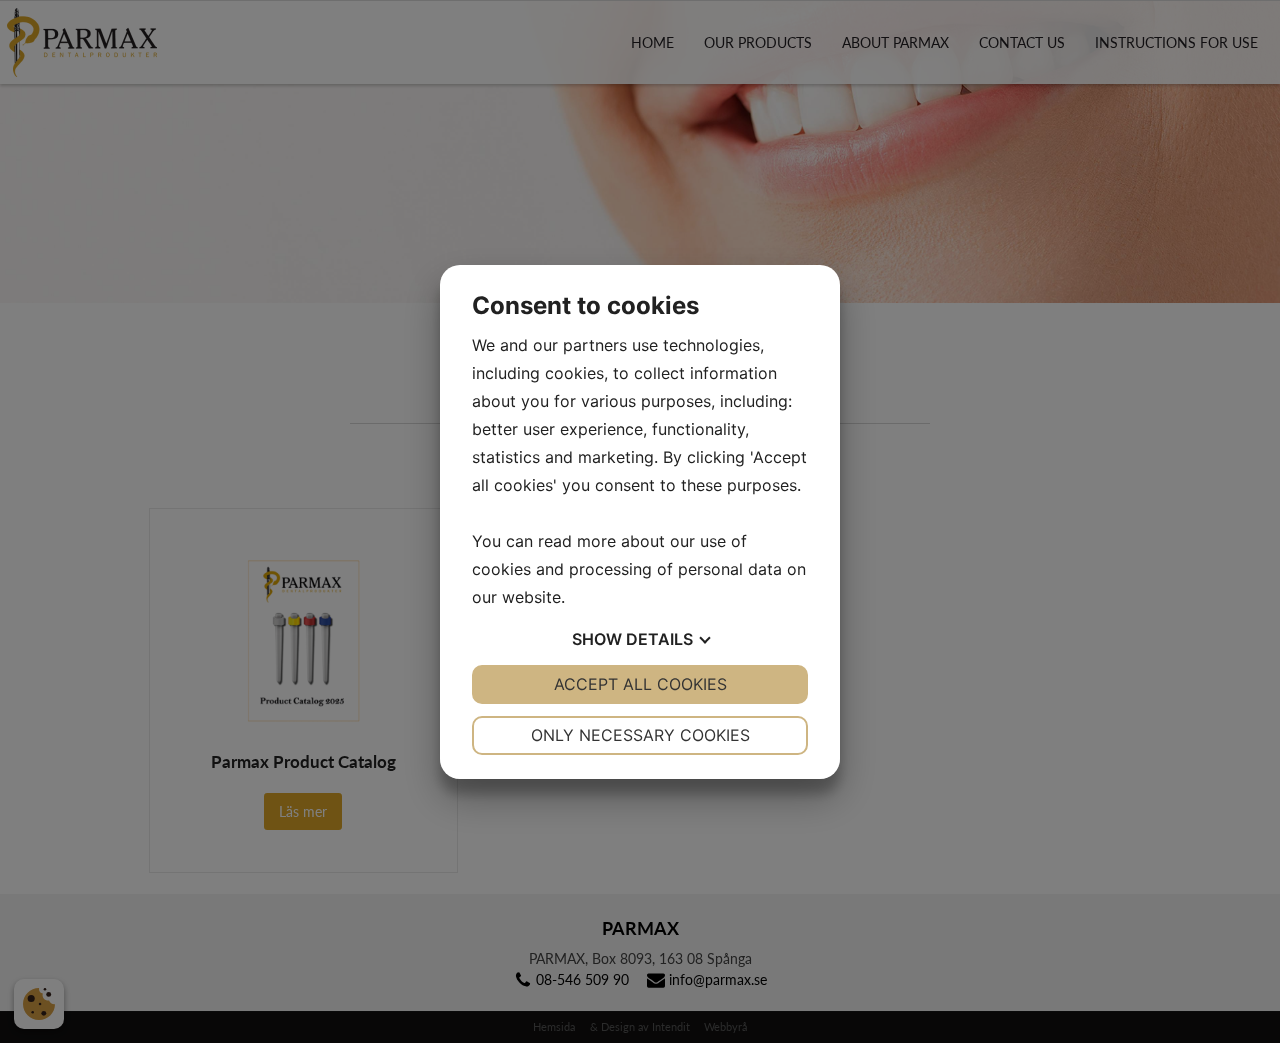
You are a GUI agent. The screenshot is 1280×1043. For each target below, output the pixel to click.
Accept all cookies (640, 684)
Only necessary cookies (640, 735)
